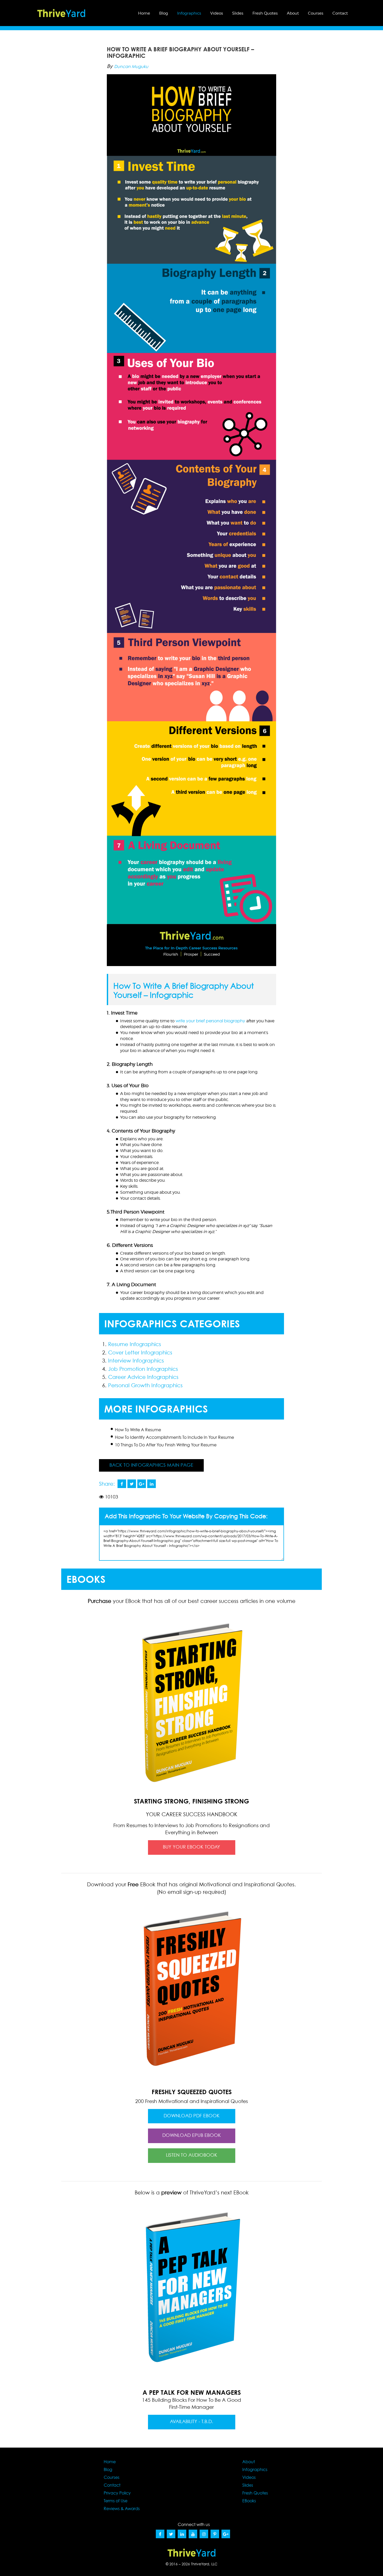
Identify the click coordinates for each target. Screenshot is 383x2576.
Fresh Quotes (265, 13)
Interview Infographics (136, 1361)
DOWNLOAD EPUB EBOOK (192, 2136)
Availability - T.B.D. (191, 2422)
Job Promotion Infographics (143, 1369)
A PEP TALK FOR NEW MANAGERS (192, 2392)
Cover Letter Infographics (140, 1353)
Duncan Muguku (131, 67)
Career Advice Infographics (143, 1377)
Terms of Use (116, 2501)
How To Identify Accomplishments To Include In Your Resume (174, 1438)
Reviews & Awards (122, 2509)
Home (144, 13)
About (293, 13)
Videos (217, 13)
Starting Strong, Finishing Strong (191, 1807)
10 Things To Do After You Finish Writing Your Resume (166, 1445)
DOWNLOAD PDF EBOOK (192, 2116)
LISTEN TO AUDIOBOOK (192, 2155)
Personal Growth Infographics (145, 1386)
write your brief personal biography (210, 1021)
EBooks (249, 2501)
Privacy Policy (117, 2493)
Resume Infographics (135, 1345)
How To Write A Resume (138, 1430)
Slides (238, 13)
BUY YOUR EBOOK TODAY (191, 1847)
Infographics (189, 13)
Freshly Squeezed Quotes (192, 2092)
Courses (316, 13)
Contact (340, 13)
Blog (164, 13)
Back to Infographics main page (151, 1465)
